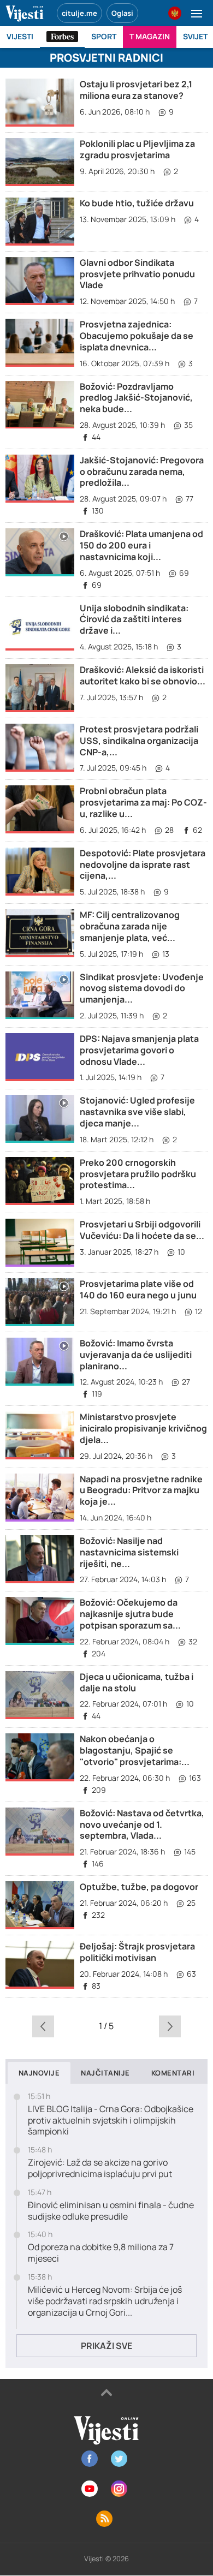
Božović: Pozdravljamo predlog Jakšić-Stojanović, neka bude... (136, 398)
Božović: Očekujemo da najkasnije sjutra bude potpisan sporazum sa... (130, 1614)
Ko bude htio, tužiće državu (137, 203)
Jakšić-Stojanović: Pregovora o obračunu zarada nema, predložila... (142, 472)
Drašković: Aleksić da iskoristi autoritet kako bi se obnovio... (143, 675)
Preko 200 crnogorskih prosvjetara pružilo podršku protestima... (138, 1174)
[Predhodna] (43, 2026)
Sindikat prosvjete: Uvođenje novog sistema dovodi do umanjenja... (142, 988)
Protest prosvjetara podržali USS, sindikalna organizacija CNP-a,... (139, 741)
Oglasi (122, 13)
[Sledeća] (170, 2026)
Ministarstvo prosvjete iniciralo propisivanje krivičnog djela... (143, 1428)
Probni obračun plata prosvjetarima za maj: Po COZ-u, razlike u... (143, 802)
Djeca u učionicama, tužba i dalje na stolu (137, 1682)
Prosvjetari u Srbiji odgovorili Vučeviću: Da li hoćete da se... (142, 1230)
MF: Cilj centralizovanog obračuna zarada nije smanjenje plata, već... (130, 926)
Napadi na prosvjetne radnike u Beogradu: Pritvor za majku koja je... (141, 1490)
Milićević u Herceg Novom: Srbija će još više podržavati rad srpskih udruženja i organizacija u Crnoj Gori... (105, 2301)
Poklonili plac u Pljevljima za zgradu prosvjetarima (137, 149)
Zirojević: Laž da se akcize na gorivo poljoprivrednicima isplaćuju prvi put (100, 2168)
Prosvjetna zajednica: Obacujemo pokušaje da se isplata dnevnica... (137, 336)
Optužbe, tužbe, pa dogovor (139, 1887)
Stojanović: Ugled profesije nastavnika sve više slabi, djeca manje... (137, 1112)
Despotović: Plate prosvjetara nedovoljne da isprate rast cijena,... (143, 864)
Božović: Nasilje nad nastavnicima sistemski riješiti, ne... (129, 1552)
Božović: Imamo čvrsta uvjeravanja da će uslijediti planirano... (136, 1355)
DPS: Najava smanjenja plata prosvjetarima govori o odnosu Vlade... (139, 1050)
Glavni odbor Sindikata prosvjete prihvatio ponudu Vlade (137, 274)
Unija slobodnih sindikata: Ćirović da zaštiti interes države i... (134, 619)
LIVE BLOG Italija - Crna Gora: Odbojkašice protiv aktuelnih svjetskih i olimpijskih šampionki (111, 2120)
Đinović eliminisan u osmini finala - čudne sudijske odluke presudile (111, 2211)
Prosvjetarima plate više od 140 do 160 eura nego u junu (138, 1289)
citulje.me (79, 13)
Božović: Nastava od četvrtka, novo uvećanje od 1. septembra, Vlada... (142, 1824)
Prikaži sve (106, 2346)
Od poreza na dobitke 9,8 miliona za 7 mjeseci (101, 2253)
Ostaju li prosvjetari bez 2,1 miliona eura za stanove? (136, 90)
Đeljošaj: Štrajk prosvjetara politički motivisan (137, 1952)
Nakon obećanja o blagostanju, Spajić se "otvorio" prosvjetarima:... (135, 1750)
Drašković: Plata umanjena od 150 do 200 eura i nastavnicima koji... (141, 545)
